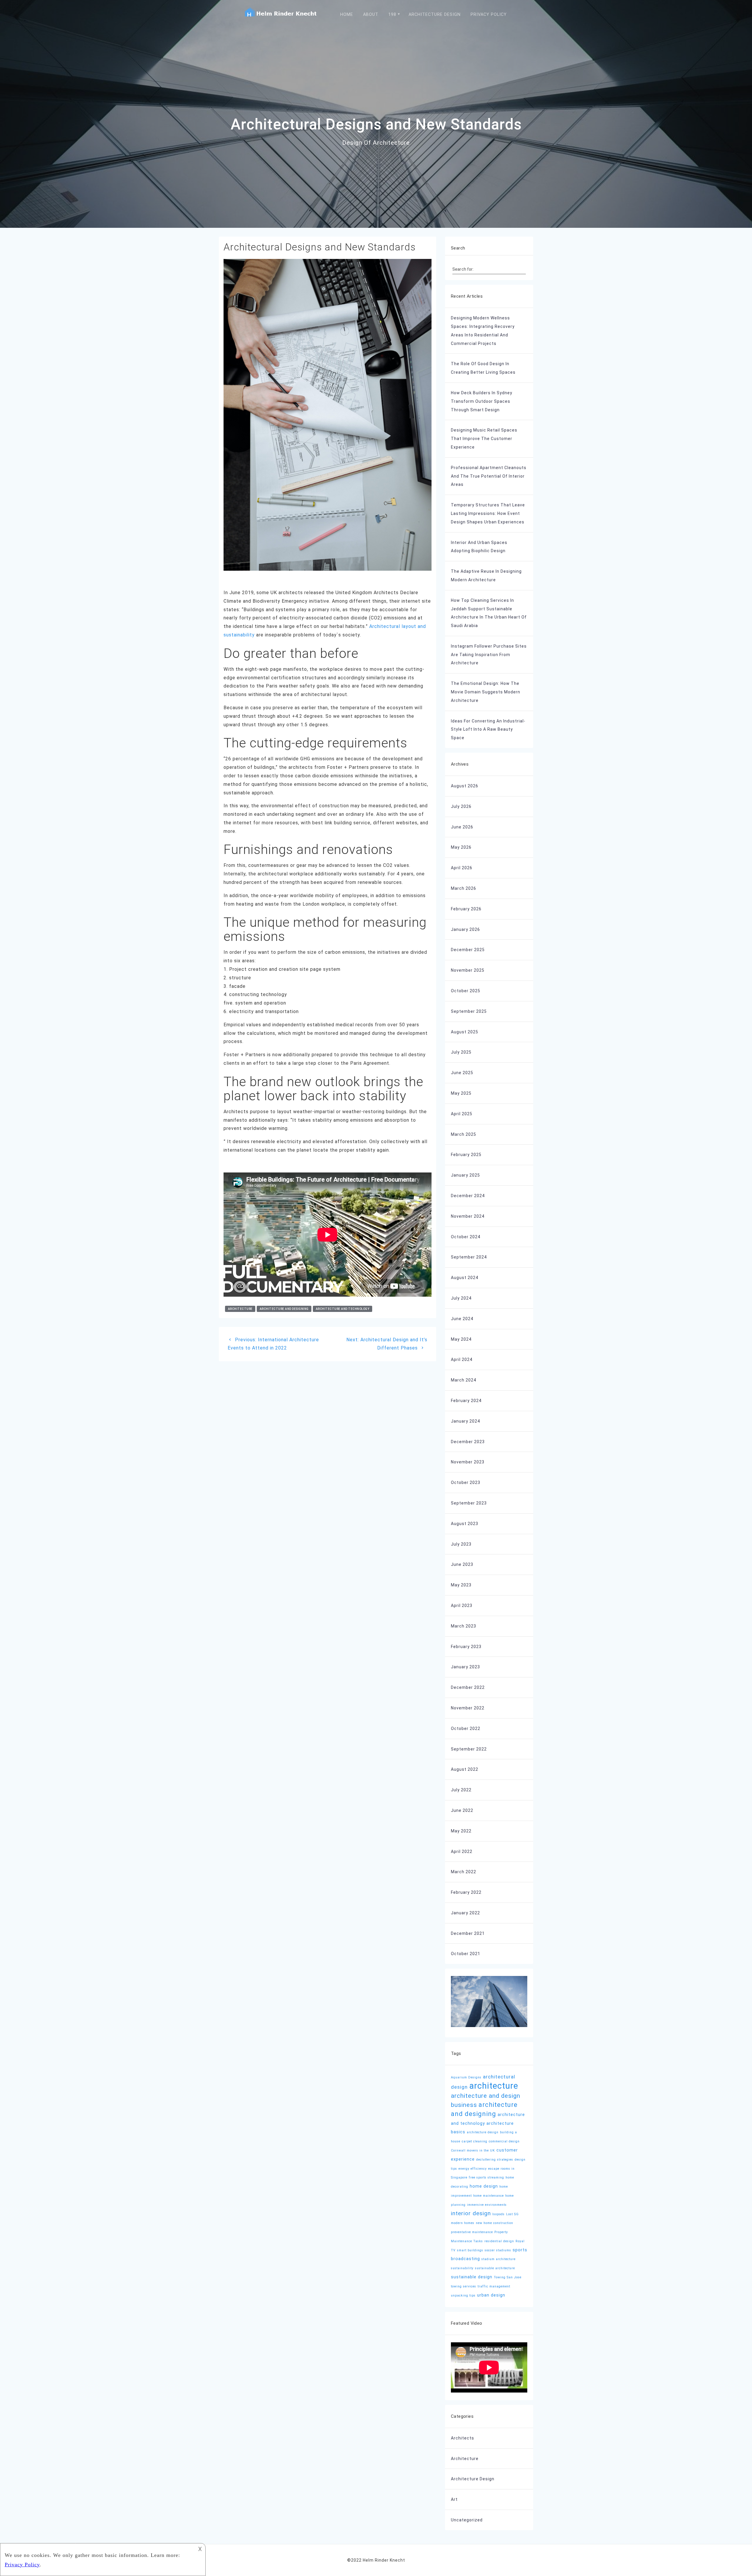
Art (454, 2499)
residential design (499, 2241)
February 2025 (466, 1155)
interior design (471, 2213)
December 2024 (468, 1196)
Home (347, 15)
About (371, 15)
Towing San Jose (508, 2277)
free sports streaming (486, 2177)
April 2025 (462, 1114)
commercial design (504, 2141)
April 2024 (462, 1359)
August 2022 (465, 1769)
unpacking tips (463, 2296)
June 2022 (462, 1810)
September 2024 (469, 1257)
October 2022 (466, 1728)
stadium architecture (498, 2259)
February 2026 (466, 909)
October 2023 (466, 1482)
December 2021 (468, 1933)
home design (484, 2186)
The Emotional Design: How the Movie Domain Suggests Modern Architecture (486, 692)
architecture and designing (284, 1309)
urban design (491, 2295)
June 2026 (462, 827)
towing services (464, 2286)
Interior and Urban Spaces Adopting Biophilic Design (479, 547)
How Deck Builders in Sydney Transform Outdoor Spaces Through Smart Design (482, 401)
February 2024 (466, 1401)
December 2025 (468, 950)
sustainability (462, 2268)
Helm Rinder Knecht (384, 2560)
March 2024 (464, 1380)
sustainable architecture (495, 2268)
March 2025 (464, 1134)
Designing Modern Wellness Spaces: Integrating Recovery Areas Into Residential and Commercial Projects (483, 331)
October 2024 (466, 1237)
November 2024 (468, 1216)
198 (392, 15)
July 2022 (461, 1790)
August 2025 (465, 1032)
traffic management (494, 2286)
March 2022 (464, 1872)
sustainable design (472, 2277)
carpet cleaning (475, 2141)
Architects (463, 2438)
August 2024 (465, 1278)
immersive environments (487, 2205)
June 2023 (462, 1564)
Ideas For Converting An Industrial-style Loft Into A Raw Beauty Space (488, 729)
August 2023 (465, 1524)
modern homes (463, 2223)
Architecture (465, 2459)
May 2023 (461, 1585)
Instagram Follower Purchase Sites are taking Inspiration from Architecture (489, 655)
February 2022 (466, 1892)
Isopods (498, 2214)
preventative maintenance (472, 2232)
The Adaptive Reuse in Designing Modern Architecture (486, 576)
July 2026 (461, 806)
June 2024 (462, 1319)
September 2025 (469, 1011)
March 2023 (464, 1626)
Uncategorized (467, 2520)
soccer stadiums (498, 2250)
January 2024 (465, 1421)
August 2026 (465, 786)
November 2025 (468, 970)
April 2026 (462, 868)
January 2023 (465, 1667)
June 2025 (462, 1073)
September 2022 (469, 1749)
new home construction (495, 2223)
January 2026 (465, 929)
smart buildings (470, 2250)
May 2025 (461, 1093)
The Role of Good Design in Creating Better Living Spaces (483, 368)
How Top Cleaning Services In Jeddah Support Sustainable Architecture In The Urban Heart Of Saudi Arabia (489, 613)
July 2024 (461, 1298)
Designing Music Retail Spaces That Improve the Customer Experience (484, 439)
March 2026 (464, 888)
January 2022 (465, 1913)
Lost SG (512, 2214)
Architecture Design (435, 15)
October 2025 (466, 991)
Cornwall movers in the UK (473, 2150)
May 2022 (461, 1831)
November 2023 (468, 1462)
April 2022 (462, 1851)
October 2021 (466, 1954)
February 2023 (466, 1647)
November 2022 (468, 1708)
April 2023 (462, 1605)
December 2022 (468, 1687)
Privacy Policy (489, 15)
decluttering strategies (495, 2160)
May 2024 (461, 1339)
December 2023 (468, 1442)
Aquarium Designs (466, 2077)
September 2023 (469, 1503)
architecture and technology (343, 1309)
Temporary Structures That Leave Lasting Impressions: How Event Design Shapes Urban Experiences (488, 513)
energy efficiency (473, 2169)
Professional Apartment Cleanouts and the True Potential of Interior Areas (489, 476)
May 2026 (461, 847)
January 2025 (465, 1175)
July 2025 (461, 1052)
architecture (240, 1309)
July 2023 (461, 1544)
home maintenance (489, 2196)
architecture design (483, 2132)
